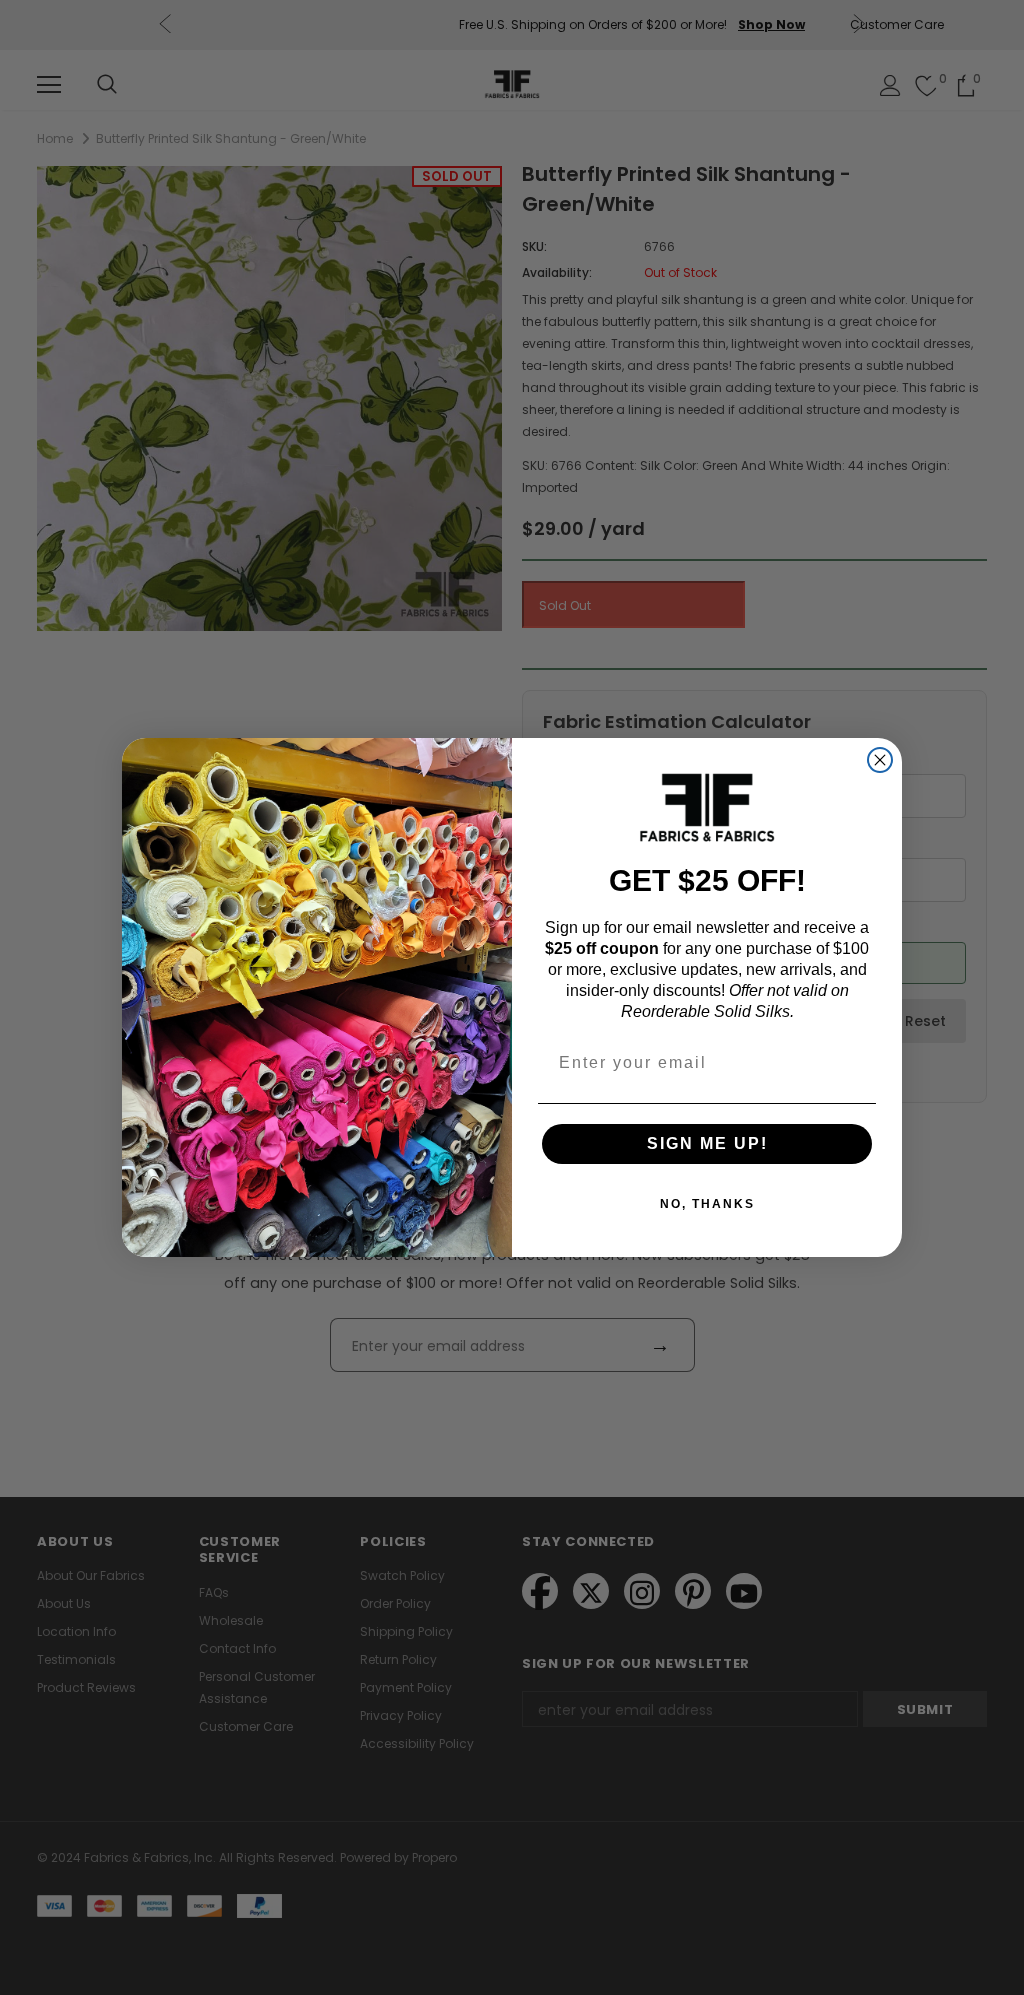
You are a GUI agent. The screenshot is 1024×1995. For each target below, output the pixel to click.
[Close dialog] (880, 760)
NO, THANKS (707, 1204)
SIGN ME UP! (707, 1143)
